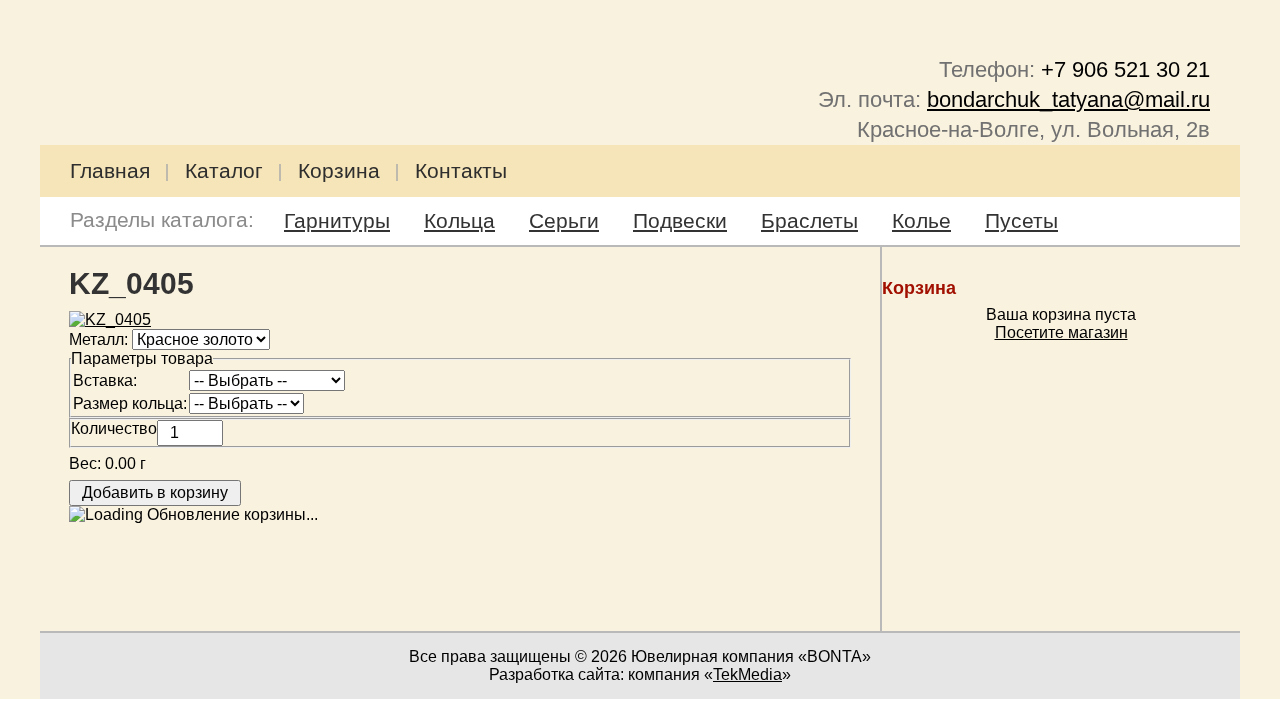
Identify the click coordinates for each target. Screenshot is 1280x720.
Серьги (564, 220)
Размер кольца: (130, 403)
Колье (921, 220)
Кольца (459, 220)
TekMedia (747, 674)
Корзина (339, 170)
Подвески (680, 220)
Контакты (461, 170)
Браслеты (809, 220)
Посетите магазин (1061, 332)
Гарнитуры (337, 220)
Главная (110, 170)
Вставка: (105, 380)
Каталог (224, 170)
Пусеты (1021, 220)
